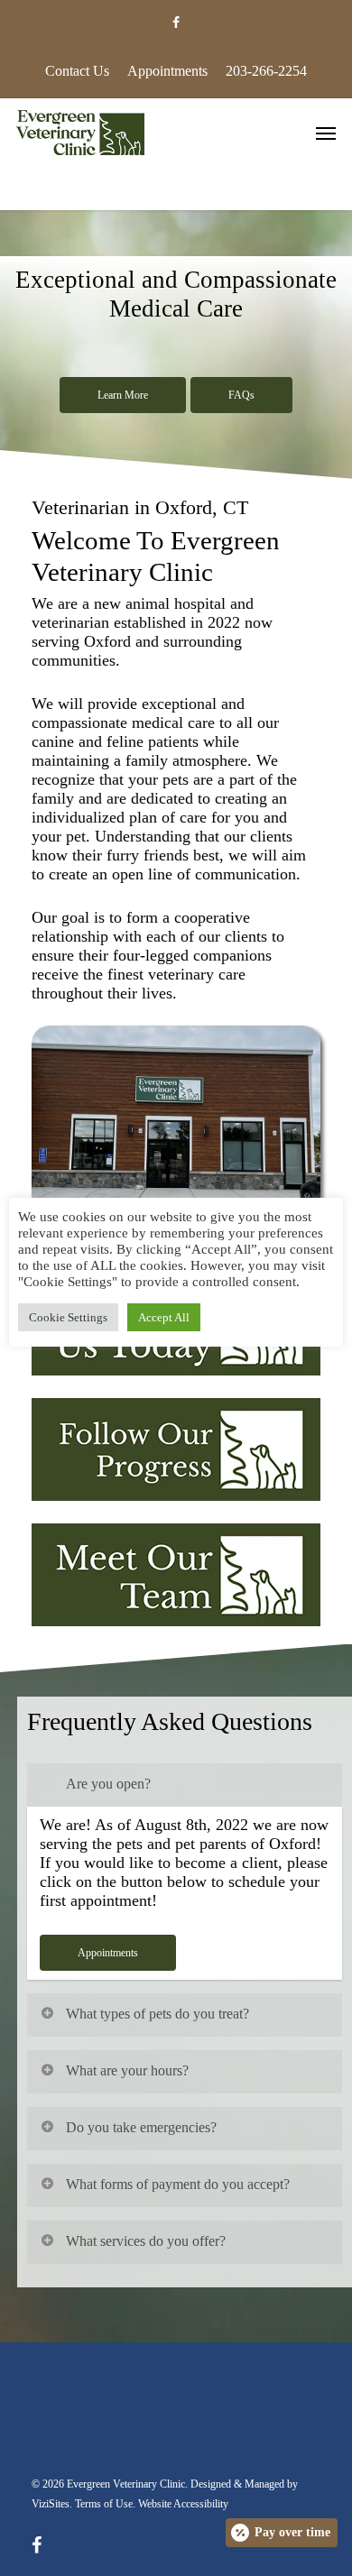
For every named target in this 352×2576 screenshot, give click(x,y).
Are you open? (108, 1784)
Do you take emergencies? (141, 2127)
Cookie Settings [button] (68, 1317)
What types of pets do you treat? (157, 2014)
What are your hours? (127, 2070)
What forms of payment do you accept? (178, 2184)
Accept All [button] (164, 1317)
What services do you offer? (146, 2241)
